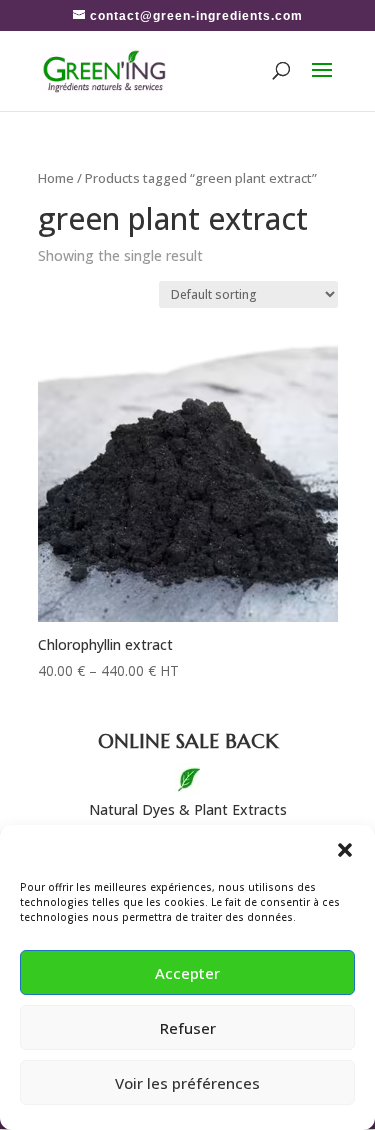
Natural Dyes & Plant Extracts (188, 809)
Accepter (187, 973)
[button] (345, 850)
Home (56, 178)
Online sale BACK (188, 741)
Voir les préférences (187, 1083)
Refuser (188, 1028)
